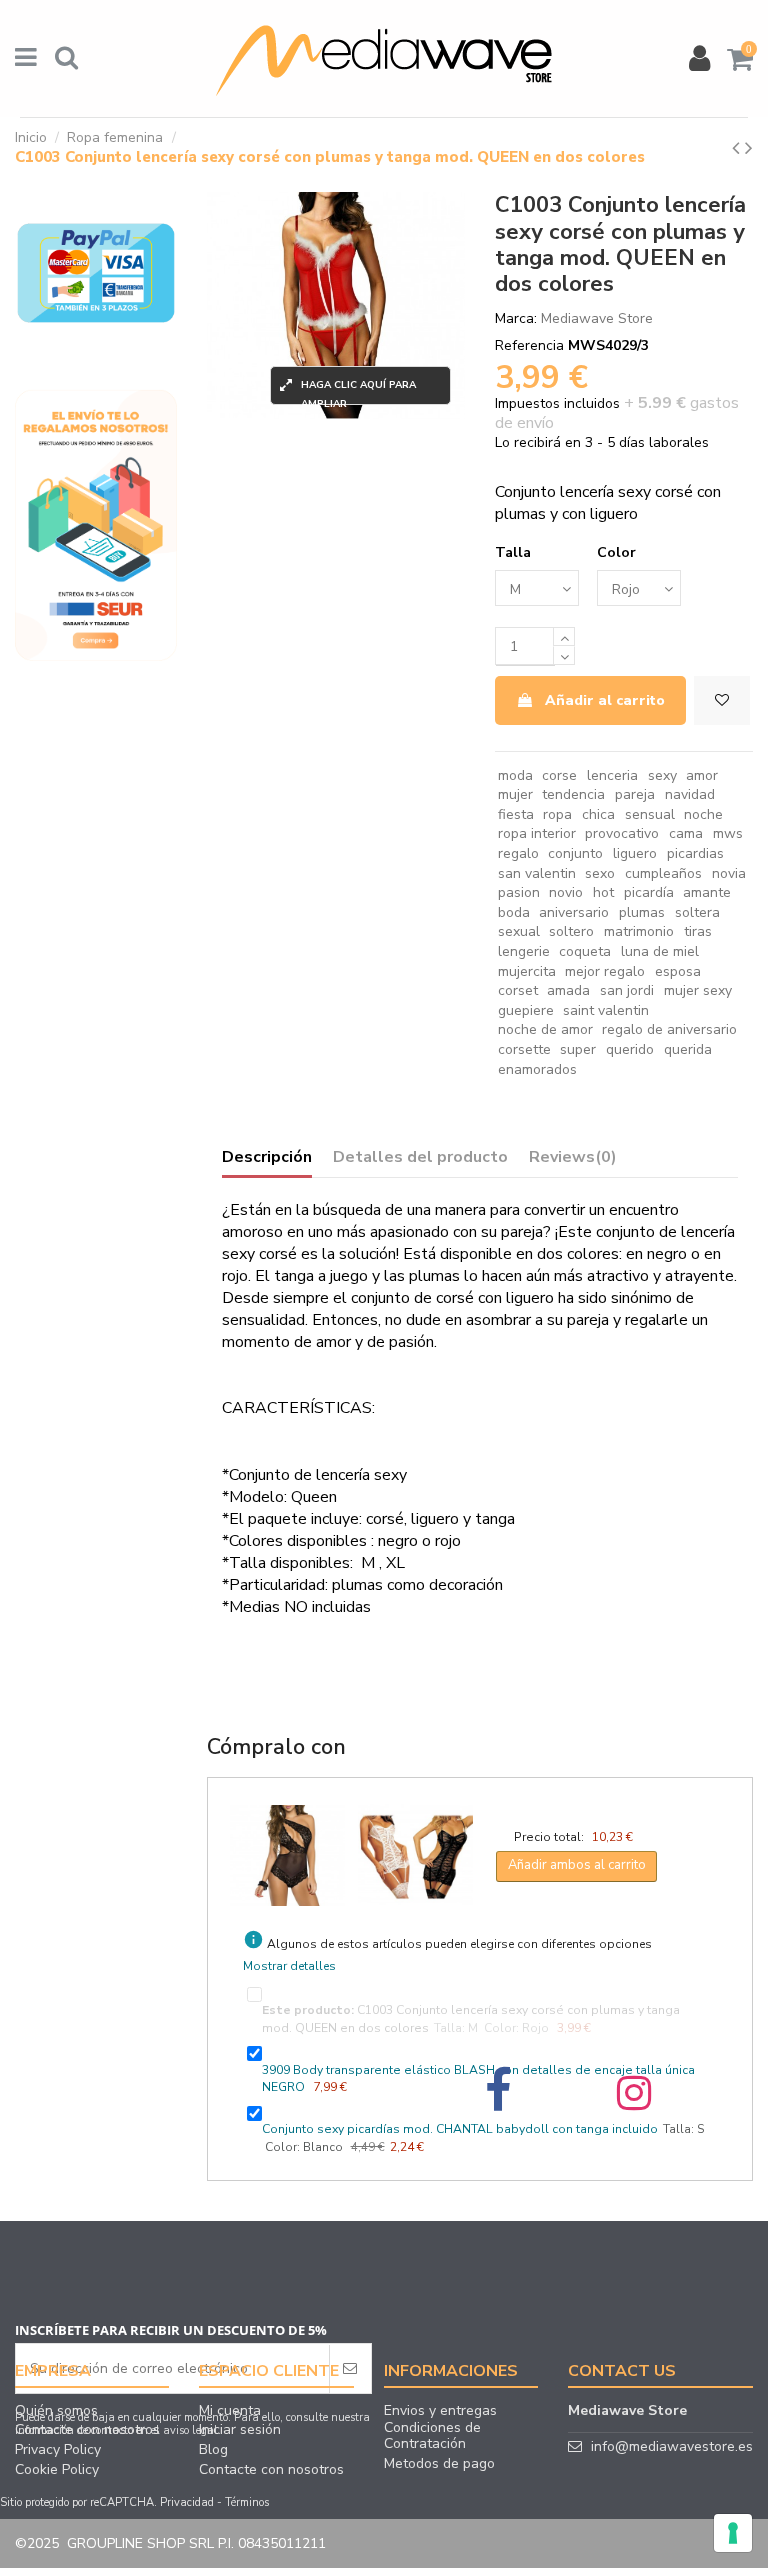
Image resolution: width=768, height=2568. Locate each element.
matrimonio (639, 931)
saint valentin (606, 1010)
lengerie (524, 951)
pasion (519, 892)
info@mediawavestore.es (672, 2446)
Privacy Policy (58, 2450)
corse (559, 775)
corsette (524, 1049)
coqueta (585, 951)
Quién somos (56, 2411)
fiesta (516, 814)
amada (568, 990)
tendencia (573, 794)
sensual (650, 814)
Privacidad (187, 2502)
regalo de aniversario (669, 1029)
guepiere (526, 1010)
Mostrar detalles (289, 1966)
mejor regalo (605, 971)
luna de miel (660, 951)
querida (688, 1049)
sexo (600, 873)
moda (515, 775)
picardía (649, 892)
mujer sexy (698, 990)
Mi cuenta (230, 2411)
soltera (697, 912)
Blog (213, 2450)
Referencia (529, 345)
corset (518, 990)
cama (686, 833)
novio (566, 892)
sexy (662, 775)
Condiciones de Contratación (432, 2436)
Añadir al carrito (605, 700)
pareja (635, 794)
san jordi (627, 990)
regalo (518, 853)
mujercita (527, 971)
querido (630, 1049)
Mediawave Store (597, 318)
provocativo (622, 833)
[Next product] (749, 148)
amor (702, 775)
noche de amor (545, 1029)
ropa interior (537, 833)
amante (707, 892)
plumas (642, 912)
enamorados (537, 1069)
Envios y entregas (440, 2411)
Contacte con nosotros (87, 2430)
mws (728, 833)
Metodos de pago (439, 2464)
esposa (678, 971)
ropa (557, 814)
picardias (695, 853)
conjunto (575, 853)
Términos (247, 2502)
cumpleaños (663, 873)
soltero (571, 931)
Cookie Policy (57, 2470)
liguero (635, 853)
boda (514, 912)
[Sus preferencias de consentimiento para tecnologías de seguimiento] (733, 2533)
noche (703, 814)
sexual (519, 931)
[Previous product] (738, 148)
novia (729, 873)
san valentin (537, 873)
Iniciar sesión (240, 2430)
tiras (698, 931)
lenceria (612, 775)
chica (598, 814)
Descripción (267, 1158)
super (578, 1049)
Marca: (516, 318)
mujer (515, 794)
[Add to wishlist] (722, 700)
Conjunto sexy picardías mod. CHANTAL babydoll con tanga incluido (460, 2129)
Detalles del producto (420, 1158)
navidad (690, 794)
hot (603, 892)
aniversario (574, 912)
